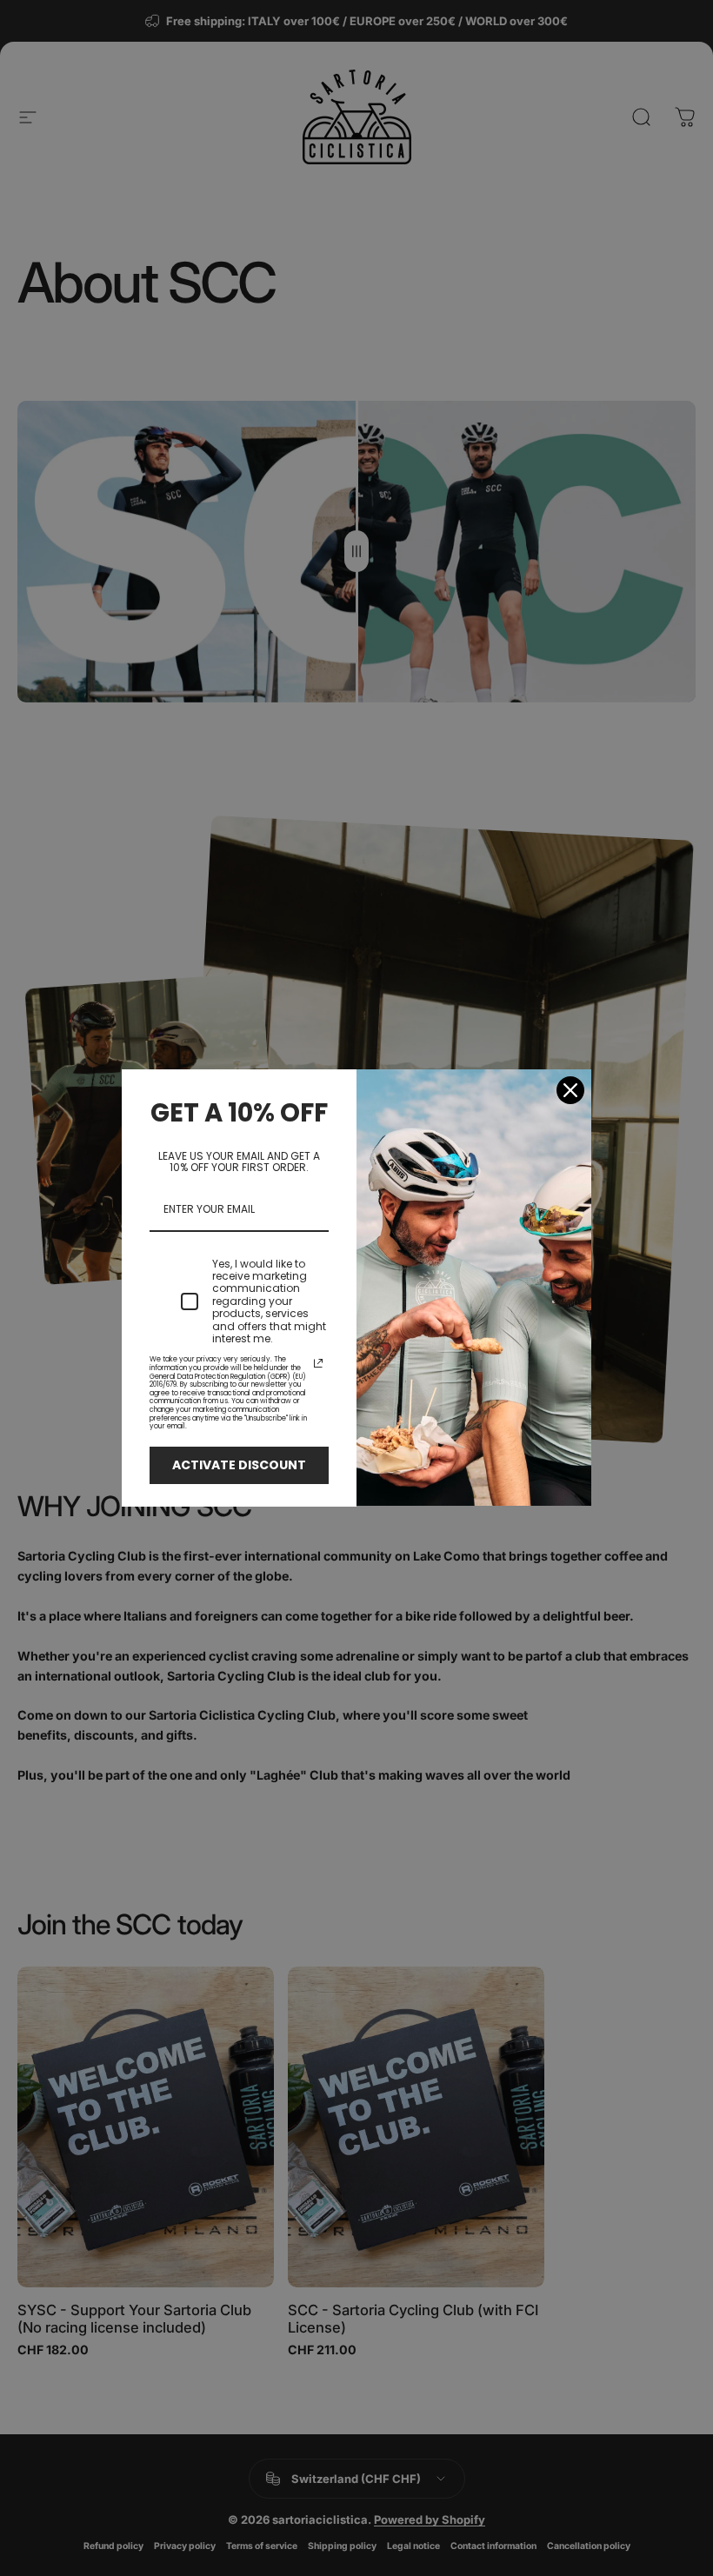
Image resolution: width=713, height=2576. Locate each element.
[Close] (570, 1090)
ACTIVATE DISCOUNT (239, 1465)
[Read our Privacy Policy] (318, 1363)
